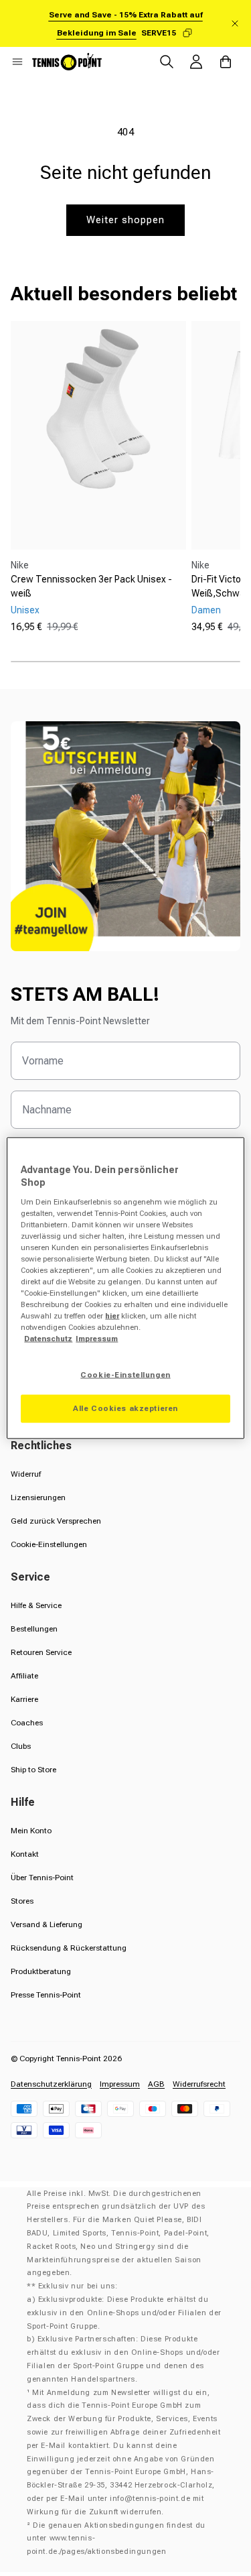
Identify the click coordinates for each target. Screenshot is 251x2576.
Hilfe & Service (36, 1605)
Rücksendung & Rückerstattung (69, 1948)
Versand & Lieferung (47, 1924)
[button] (17, 62)
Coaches (27, 1723)
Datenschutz (48, 1339)
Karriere (24, 1699)
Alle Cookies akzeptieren (125, 1408)
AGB (156, 2084)
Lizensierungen (38, 1497)
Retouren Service (41, 1652)
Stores (22, 1901)
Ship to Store (33, 1770)
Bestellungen (34, 1629)
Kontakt (25, 1854)
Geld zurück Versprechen (56, 1521)
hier (112, 1316)
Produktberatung (41, 1971)
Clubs (21, 1746)
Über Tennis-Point (42, 1878)
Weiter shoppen (125, 220)
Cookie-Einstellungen (49, 1544)
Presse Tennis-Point (46, 1995)
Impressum (120, 2084)
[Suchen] (167, 62)
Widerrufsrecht (199, 2084)
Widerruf (26, 1474)
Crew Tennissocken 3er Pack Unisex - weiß (91, 586)
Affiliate (24, 1676)
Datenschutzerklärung (51, 2084)
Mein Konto (31, 1831)
